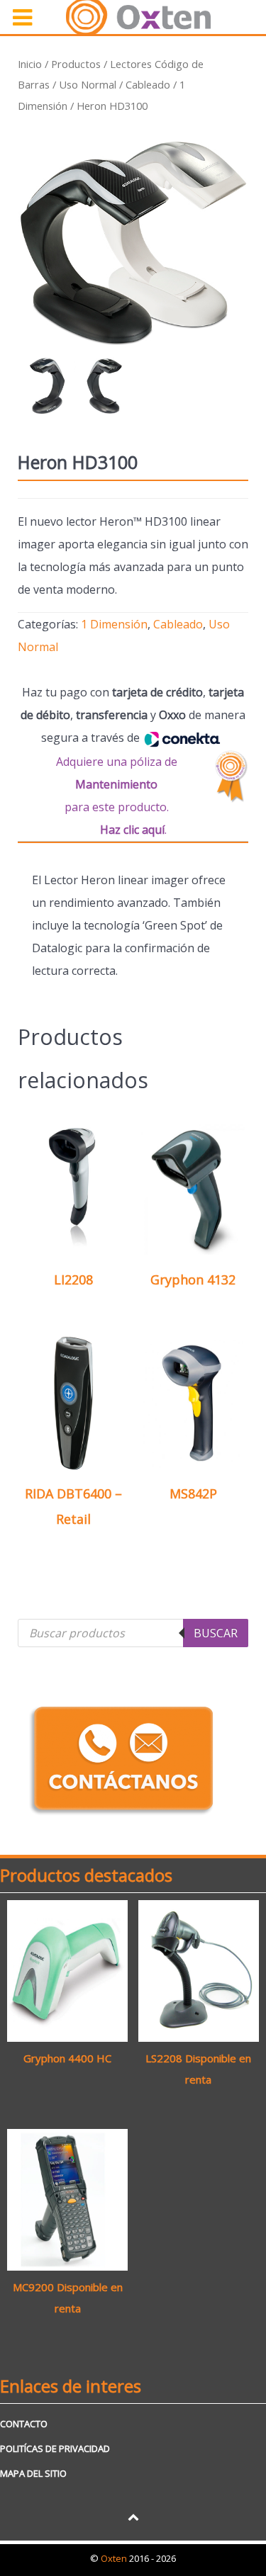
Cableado (148, 84)
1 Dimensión (114, 624)
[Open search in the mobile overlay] (133, 1633)
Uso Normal (88, 84)
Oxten (115, 2558)
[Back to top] (133, 2516)
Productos (76, 64)
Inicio (30, 64)
